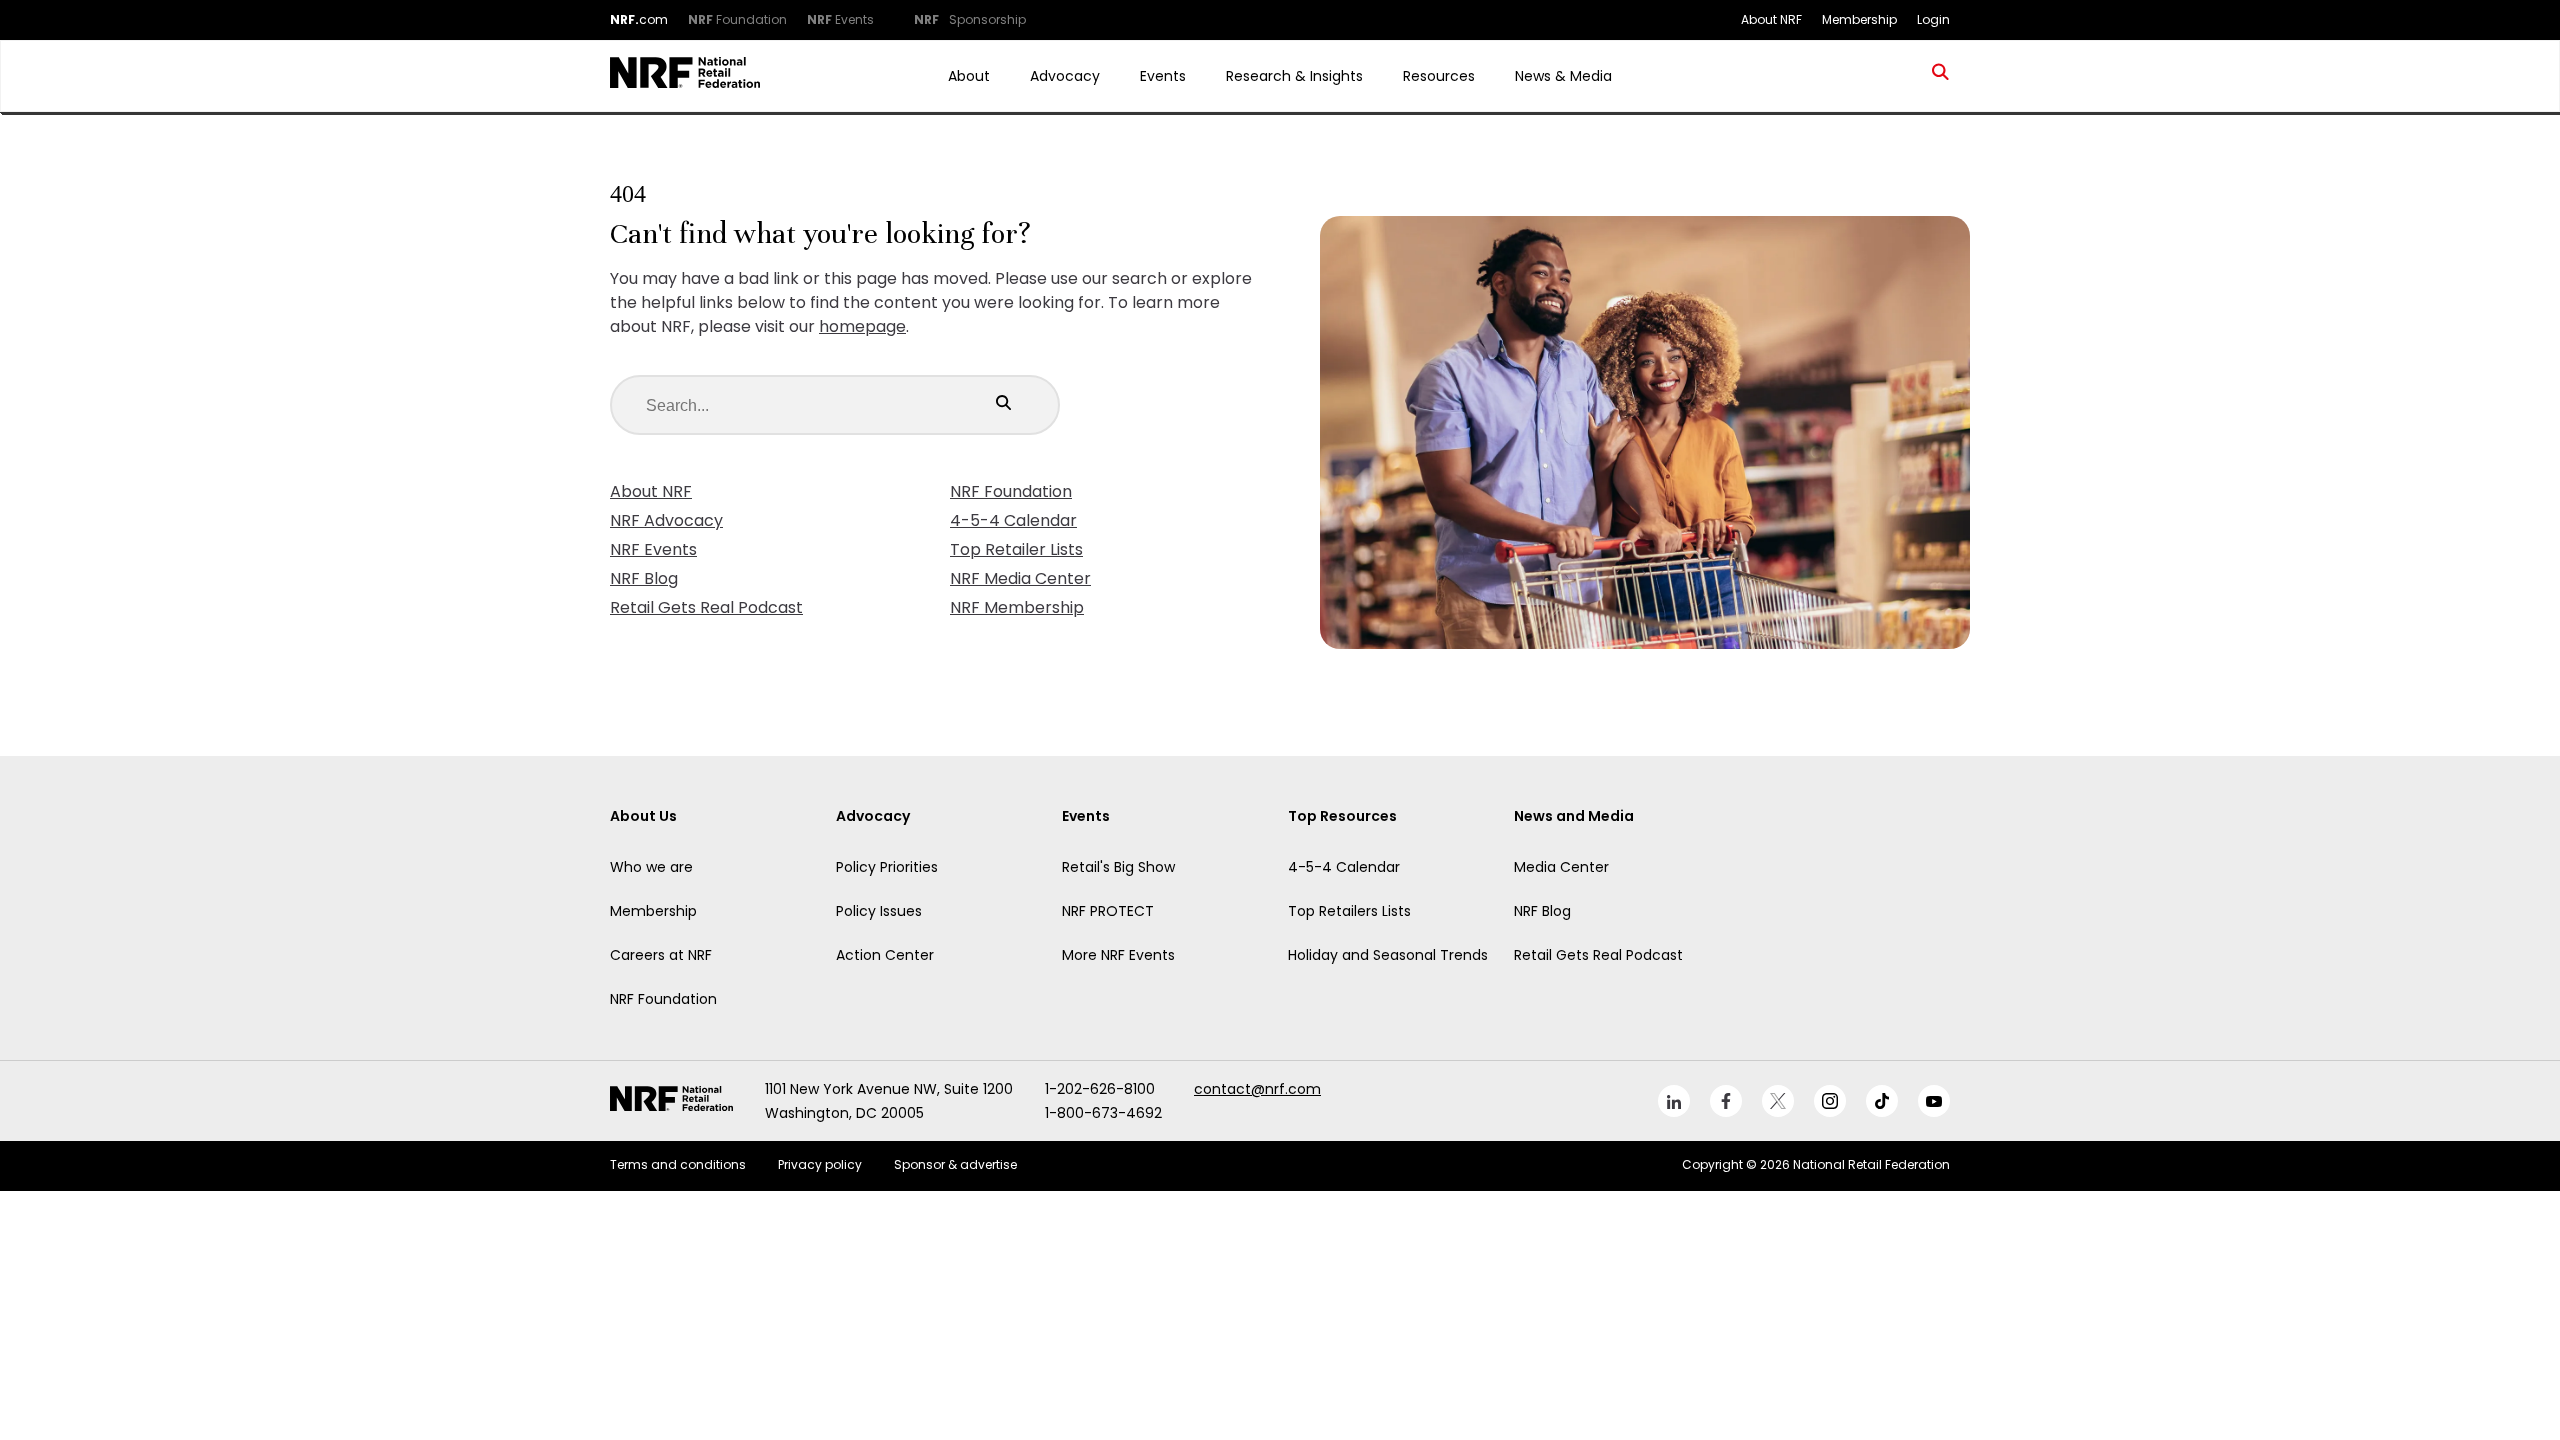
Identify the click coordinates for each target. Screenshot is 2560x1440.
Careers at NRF (661, 955)
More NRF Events (1118, 955)
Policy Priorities (887, 867)
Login (1933, 19)
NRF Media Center (1020, 578)
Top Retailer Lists (1016, 549)
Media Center (1561, 867)
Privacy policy (820, 1164)
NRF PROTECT (1108, 911)
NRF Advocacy (666, 520)
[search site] (1941, 76)
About (969, 76)
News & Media (1563, 76)
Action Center (885, 955)
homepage (862, 326)
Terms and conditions (678, 1164)
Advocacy (1065, 76)
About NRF (651, 491)
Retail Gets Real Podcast (706, 607)
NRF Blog (644, 578)
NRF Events (653, 549)
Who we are (651, 867)
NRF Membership (1017, 607)
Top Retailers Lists (1349, 911)
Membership (653, 911)
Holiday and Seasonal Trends (1388, 955)
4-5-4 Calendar (1013, 520)
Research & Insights (1294, 76)
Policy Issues (879, 911)
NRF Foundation (1011, 491)
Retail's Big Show (1118, 867)
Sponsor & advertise (955, 1164)
